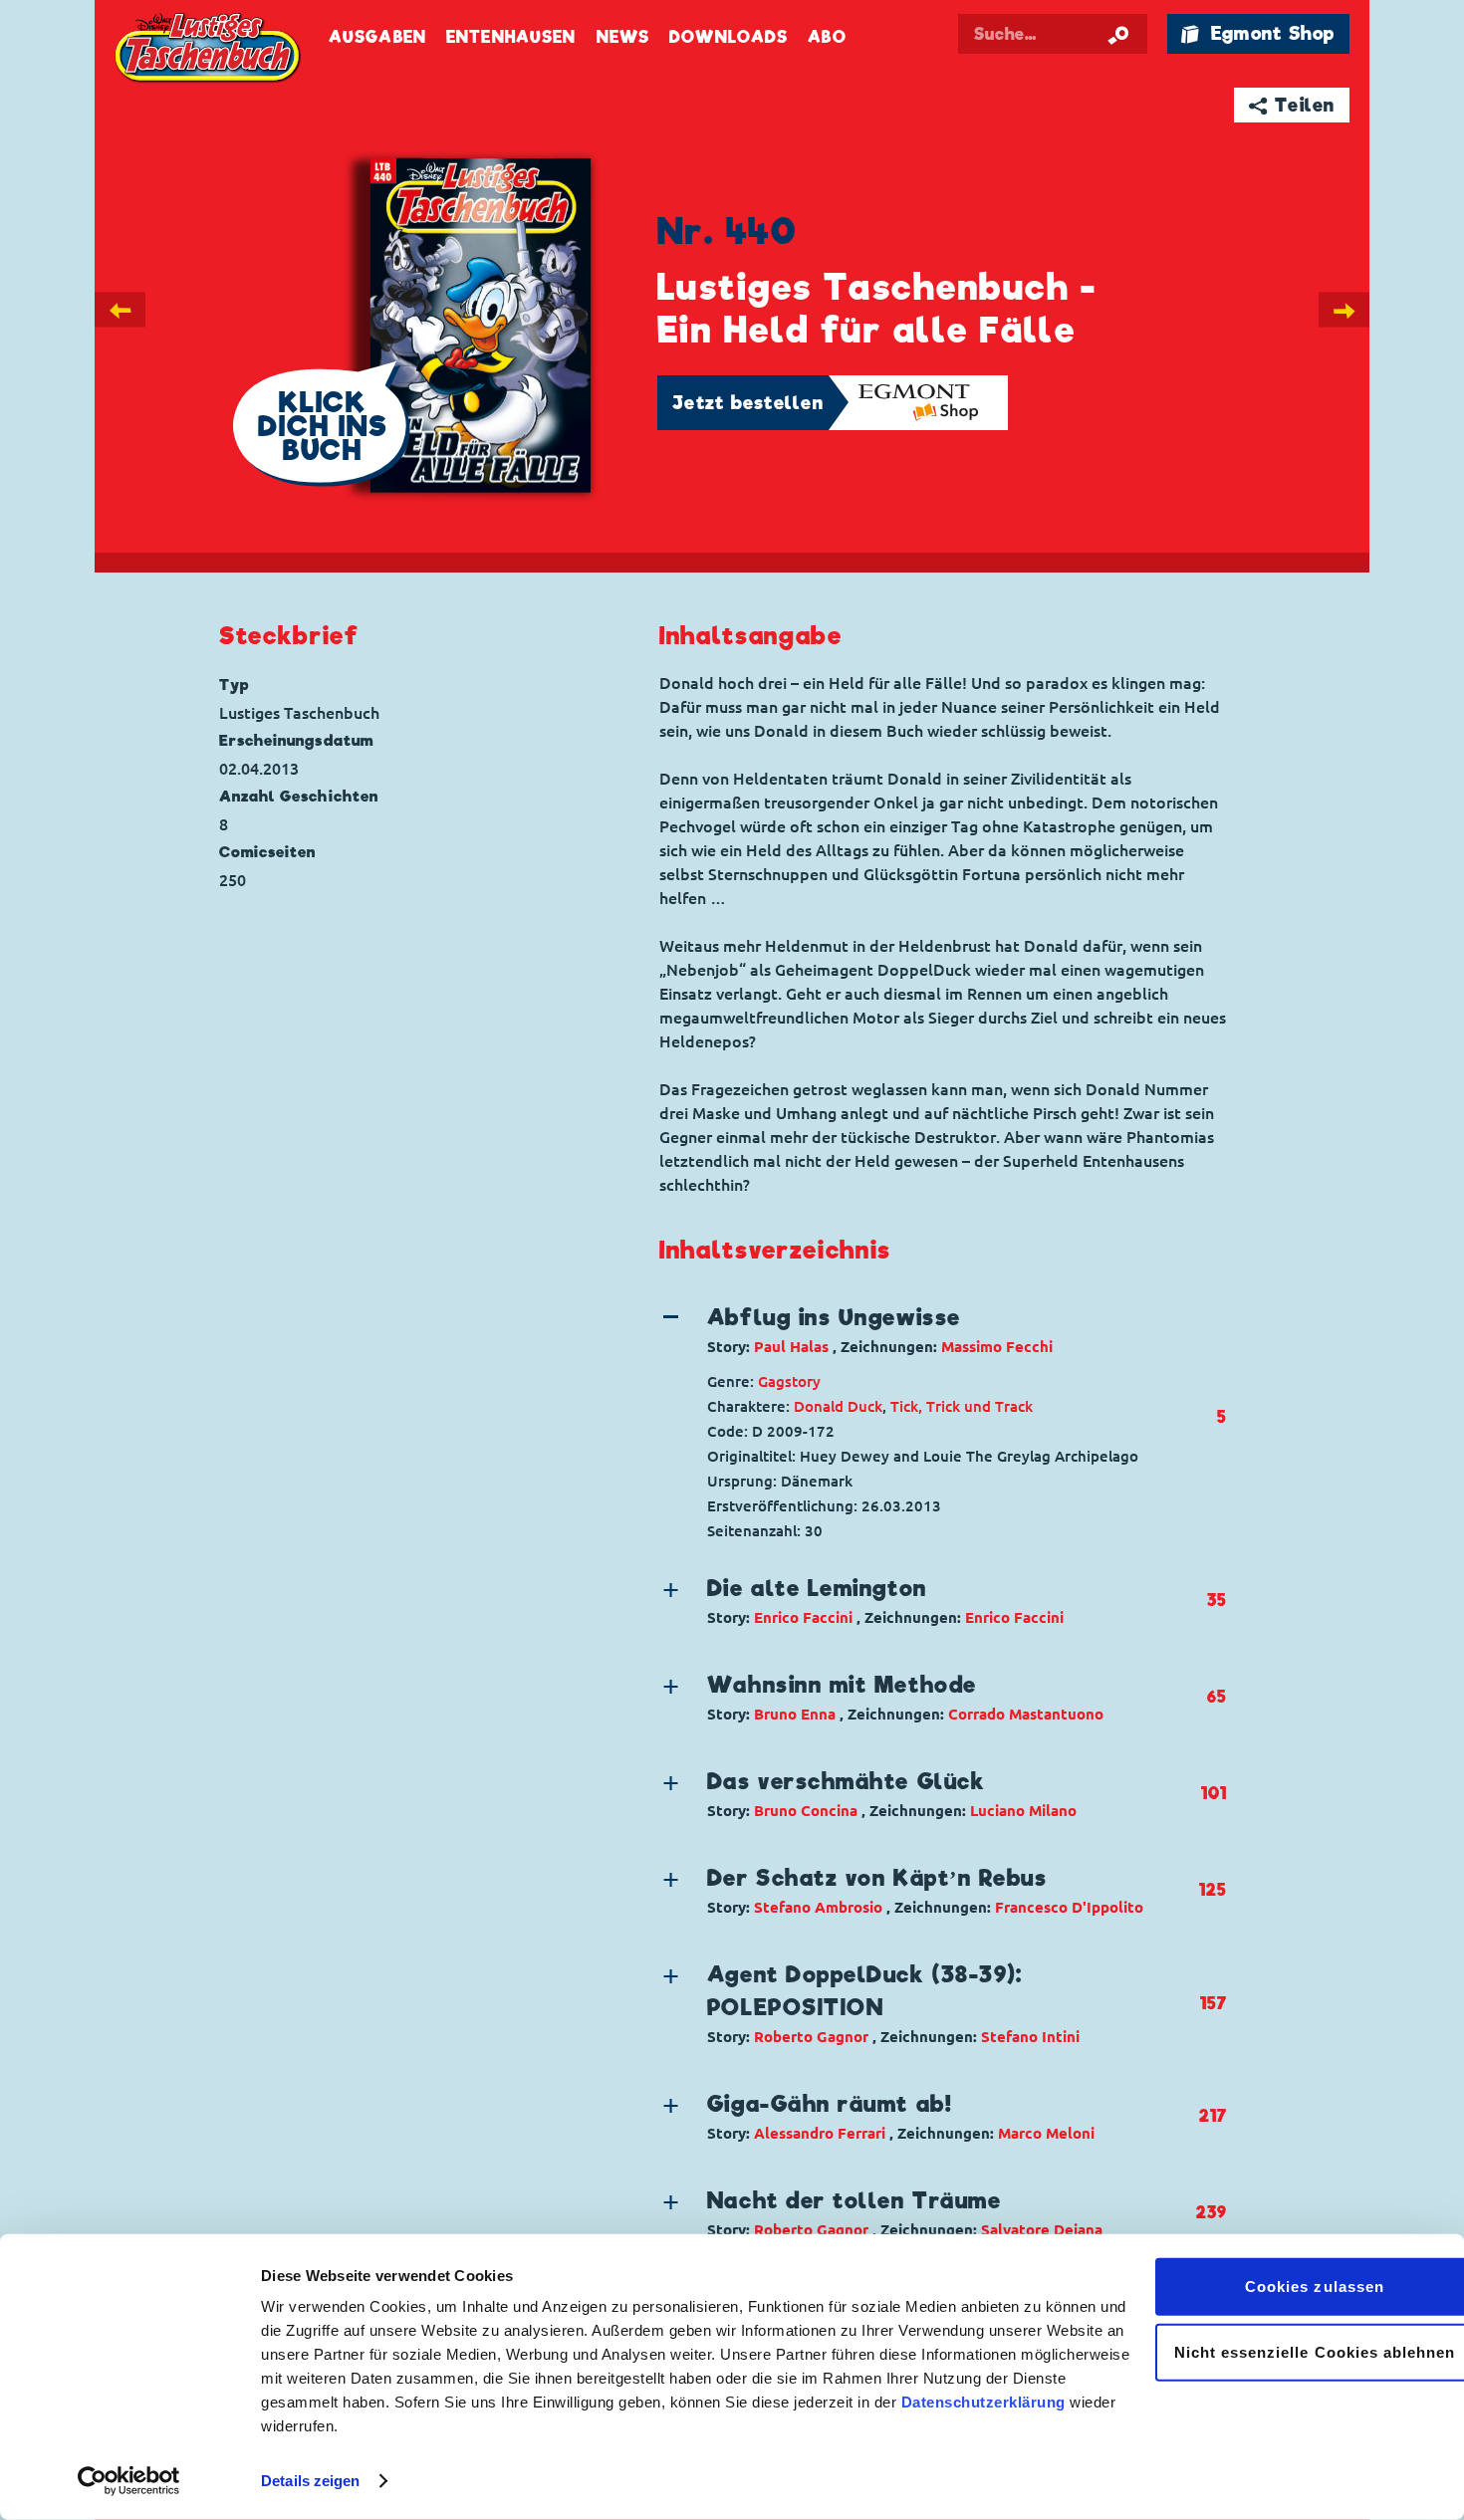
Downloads (729, 37)
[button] (927, 1330)
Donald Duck (838, 1406)
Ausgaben (377, 37)
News (623, 37)
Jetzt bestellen (748, 403)
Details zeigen (310, 2481)
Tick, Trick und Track (962, 1406)
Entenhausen (511, 37)
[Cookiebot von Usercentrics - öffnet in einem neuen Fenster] (129, 2481)
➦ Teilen (1292, 105)
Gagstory (789, 1381)
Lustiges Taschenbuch (209, 50)
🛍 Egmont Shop (1258, 33)
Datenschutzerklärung (983, 2402)
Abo (827, 37)
